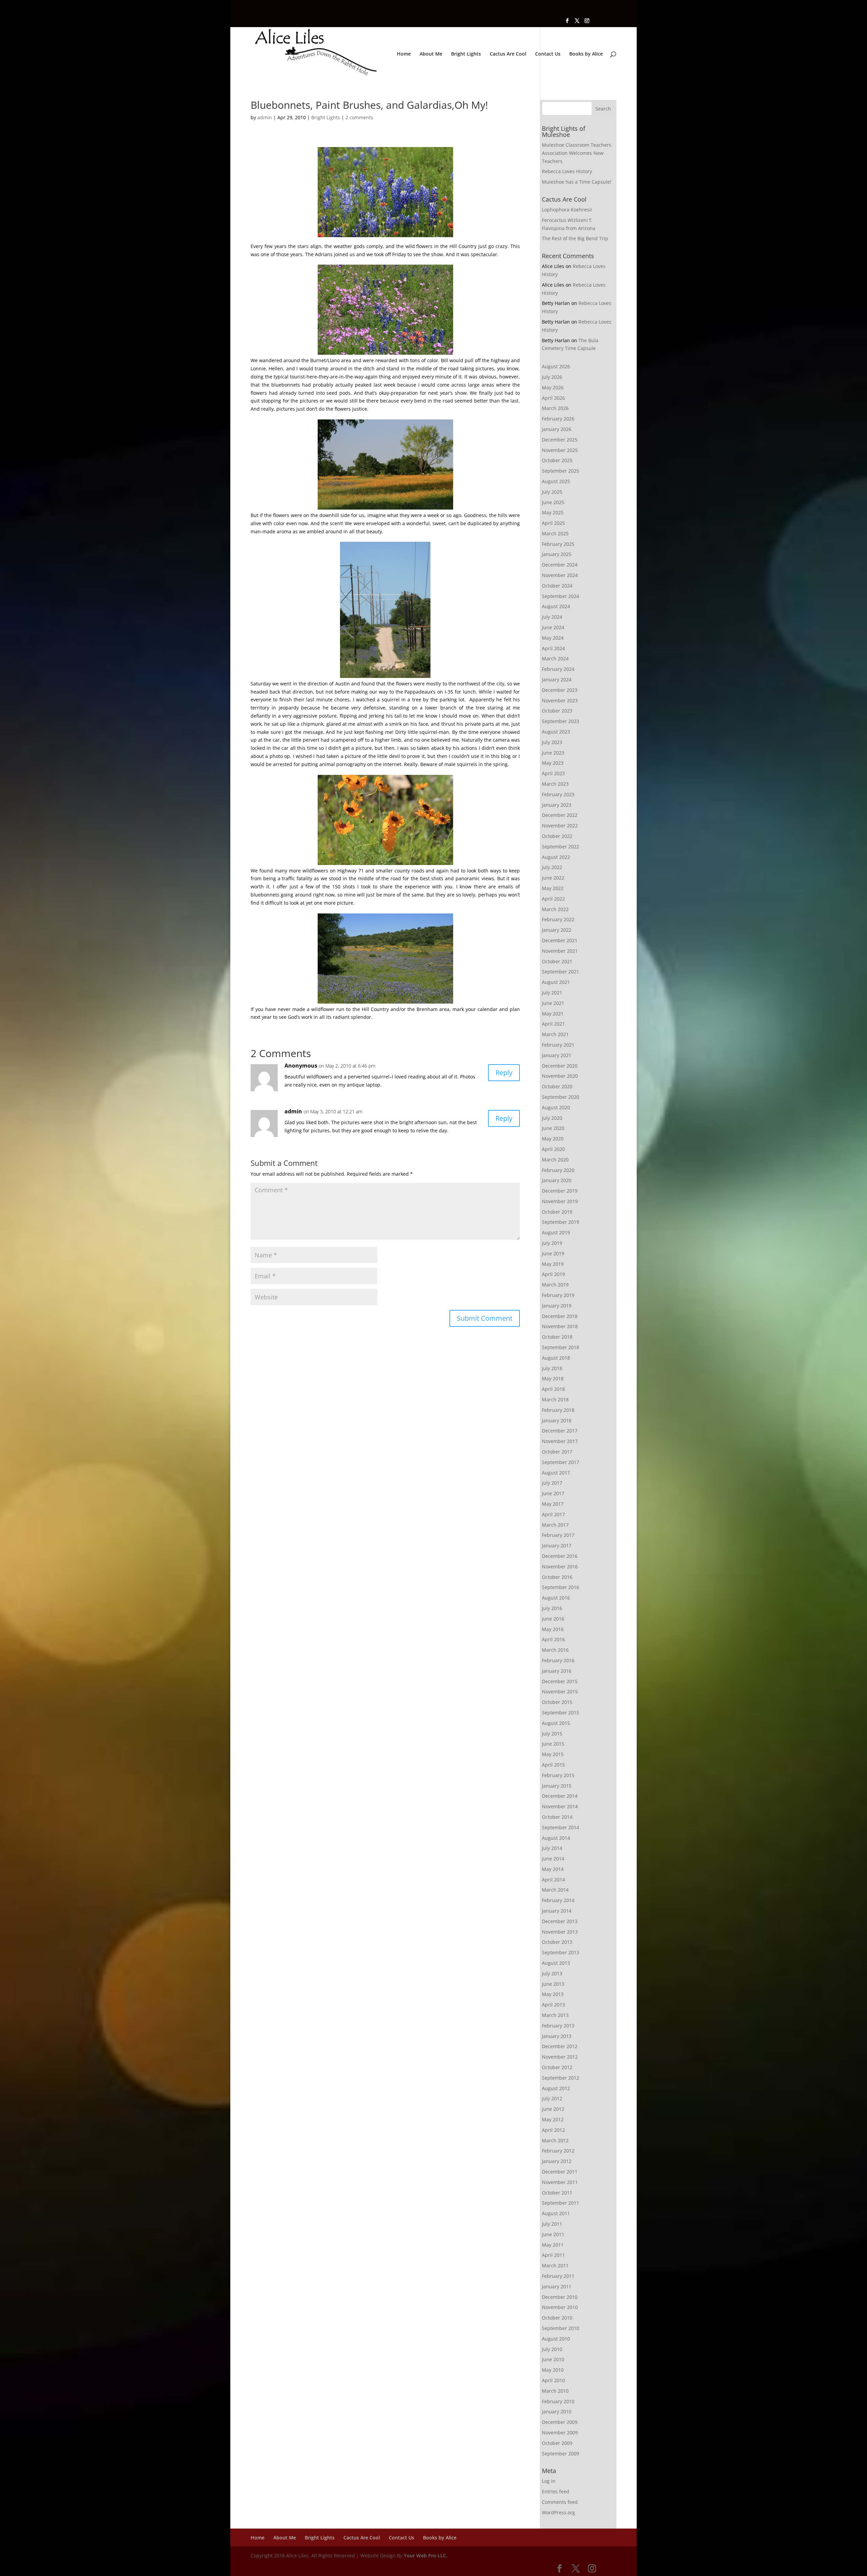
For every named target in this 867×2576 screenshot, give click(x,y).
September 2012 (561, 2078)
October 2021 (557, 961)
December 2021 (560, 940)
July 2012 (552, 2098)
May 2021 (553, 1014)
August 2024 (556, 606)
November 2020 (560, 1076)
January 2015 (557, 1786)
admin (265, 117)
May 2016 (553, 1629)
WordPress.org (558, 2512)
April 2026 (553, 398)
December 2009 (560, 2422)
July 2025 (552, 492)
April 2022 (553, 899)
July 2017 (552, 1483)
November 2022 (560, 826)
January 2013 (557, 2036)
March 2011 (555, 2265)
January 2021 (557, 1055)
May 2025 (553, 512)
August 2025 (556, 481)
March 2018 (555, 1399)
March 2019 (555, 1285)
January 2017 (557, 1545)
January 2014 (557, 1911)
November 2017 (560, 1441)
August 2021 (556, 982)
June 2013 (553, 1984)
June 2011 (553, 2234)
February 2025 (558, 544)
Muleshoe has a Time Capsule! (577, 182)
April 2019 (553, 1274)
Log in (549, 2481)
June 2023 (553, 753)
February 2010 (558, 2401)
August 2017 (556, 1473)
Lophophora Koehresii (567, 210)
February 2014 (558, 1900)
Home (404, 54)
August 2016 (556, 1598)
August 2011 (556, 2213)
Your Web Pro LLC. (426, 2556)
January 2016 (557, 1671)
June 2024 (553, 627)
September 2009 (561, 2454)
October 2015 (557, 1702)
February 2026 (558, 419)
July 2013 (552, 1973)
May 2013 (553, 1994)
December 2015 (560, 1681)
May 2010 (553, 2370)
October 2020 (557, 1086)
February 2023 (558, 794)
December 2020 (560, 1066)
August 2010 (556, 2339)
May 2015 (553, 1754)
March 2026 (555, 408)
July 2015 (552, 1734)
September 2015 (561, 1713)
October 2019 (557, 1212)
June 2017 (553, 1493)
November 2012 (560, 2057)
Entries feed (556, 2491)
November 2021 (560, 951)
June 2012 (553, 2109)
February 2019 (558, 1295)
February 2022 (558, 919)
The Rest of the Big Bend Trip (575, 238)
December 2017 (560, 1431)
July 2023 (552, 742)
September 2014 (561, 1827)
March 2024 (555, 658)
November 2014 (560, 1806)
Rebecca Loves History (567, 171)
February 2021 (558, 1045)
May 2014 (553, 1869)
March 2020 (555, 1160)
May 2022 (553, 888)
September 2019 (561, 1222)
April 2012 (553, 2130)
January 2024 (557, 679)
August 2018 (556, 1358)
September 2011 (561, 2203)
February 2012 (558, 2151)
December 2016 (560, 1556)
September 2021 (561, 972)
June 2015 (553, 1744)
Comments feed (560, 2502)
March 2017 (555, 1525)
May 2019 (553, 1264)
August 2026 (556, 366)
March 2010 (555, 2391)
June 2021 (553, 1003)
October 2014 (557, 1817)
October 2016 (557, 1577)
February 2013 (558, 2026)
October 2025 (557, 460)
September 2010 (561, 2328)
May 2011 (553, 2245)
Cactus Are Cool (508, 54)
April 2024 (553, 648)
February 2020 (558, 1170)
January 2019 (557, 1306)
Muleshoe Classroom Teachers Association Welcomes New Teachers (577, 153)
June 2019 (553, 1253)
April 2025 (553, 523)
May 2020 (553, 1139)
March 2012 (555, 2140)
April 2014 (553, 1880)
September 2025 (561, 471)
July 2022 (552, 867)
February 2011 (558, 2276)
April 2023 (553, 773)
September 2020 (561, 1097)
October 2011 (557, 2193)
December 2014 (560, 1796)
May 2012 (553, 2119)
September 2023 (561, 721)
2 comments (359, 117)
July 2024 (552, 617)
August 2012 (556, 2088)
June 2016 (553, 1619)
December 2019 (560, 1191)
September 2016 (561, 1587)
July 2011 (552, 2224)
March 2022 (555, 909)
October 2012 (557, 2067)
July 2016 (552, 1608)
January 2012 (557, 2161)
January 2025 (557, 554)
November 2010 (560, 2307)
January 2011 (557, 2286)
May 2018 (553, 1378)
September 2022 (561, 847)
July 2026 (552, 377)
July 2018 (552, 1368)
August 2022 (556, 857)
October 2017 (557, 1452)
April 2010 (553, 2380)
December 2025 (560, 440)
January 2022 (557, 930)
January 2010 (557, 2412)
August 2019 (556, 1232)
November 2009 (560, 2433)
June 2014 (553, 1859)
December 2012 (560, 2046)
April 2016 (553, 1639)
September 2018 (561, 1347)
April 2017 (553, 1514)
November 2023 (560, 700)
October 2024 (557, 586)
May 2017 (553, 1504)
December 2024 (560, 565)
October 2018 (557, 1337)
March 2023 (555, 784)
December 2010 (560, 2297)
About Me (431, 54)
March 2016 (555, 1650)
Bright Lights (466, 54)
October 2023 (557, 711)
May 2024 (553, 638)
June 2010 (553, 2359)
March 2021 (555, 1034)
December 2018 (560, 1316)
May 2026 (553, 387)
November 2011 (560, 2182)
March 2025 (555, 533)
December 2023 (560, 690)
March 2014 (555, 1890)
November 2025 (560, 450)
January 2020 (557, 1180)
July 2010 (552, 2349)
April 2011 (553, 2255)
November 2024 (560, 575)
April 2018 (553, 1389)
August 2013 (556, 1963)
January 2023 (557, 805)
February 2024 (558, 669)
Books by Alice (586, 54)
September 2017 (561, 1462)
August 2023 (556, 732)
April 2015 (553, 1765)
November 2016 (560, 1567)
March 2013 (555, 2015)
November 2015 (560, 1692)
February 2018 (558, 1410)
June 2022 (553, 878)
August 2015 (556, 1723)
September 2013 (561, 1952)
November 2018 (560, 1326)
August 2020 (556, 1107)
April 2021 (553, 1024)
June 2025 (553, 502)
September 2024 (561, 596)
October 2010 (557, 2318)
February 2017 (558, 1535)
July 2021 (552, 993)
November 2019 (560, 1201)
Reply (504, 1073)
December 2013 (560, 1921)
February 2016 (558, 1660)
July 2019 (552, 1243)
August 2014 (556, 1838)
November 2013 (560, 1932)
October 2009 (557, 2443)
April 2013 (553, 2005)
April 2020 (553, 1149)
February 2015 (558, 1775)
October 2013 (557, 1942)
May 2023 (553, 763)
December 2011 (560, 2172)
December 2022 (560, 815)
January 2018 (557, 1420)
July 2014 (552, 1848)
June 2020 (553, 1128)
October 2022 (557, 836)
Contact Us (548, 54)
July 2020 (552, 1118)
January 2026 (557, 429)
